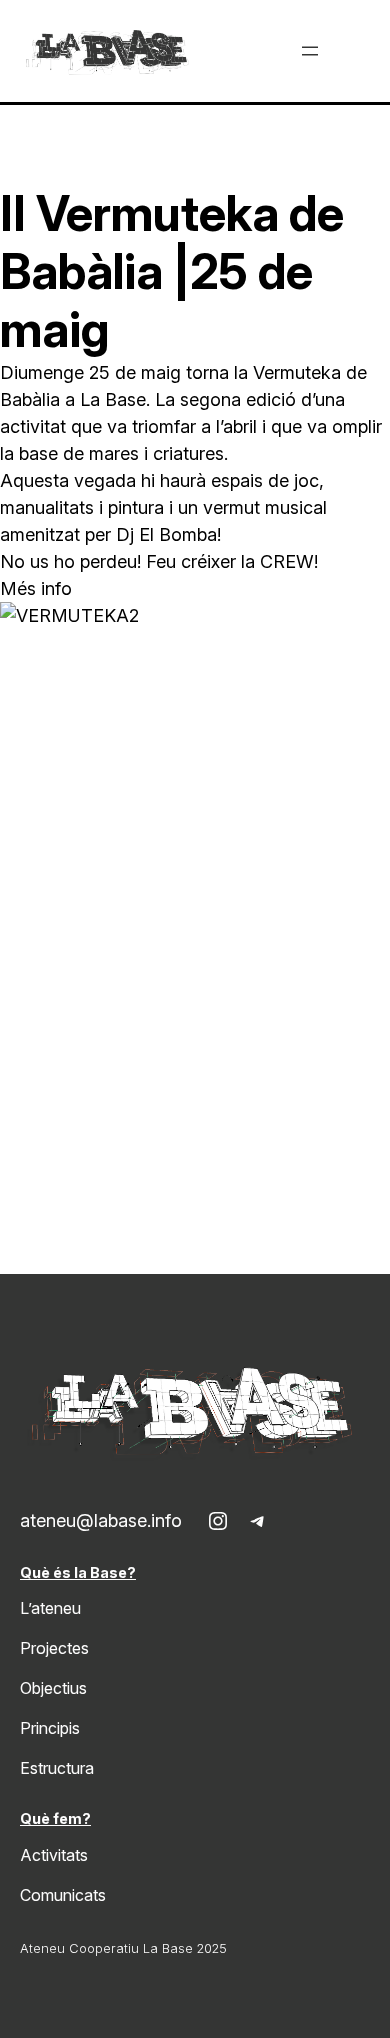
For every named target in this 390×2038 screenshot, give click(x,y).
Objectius (53, 1688)
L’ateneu (50, 1608)
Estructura (57, 1768)
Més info (36, 588)
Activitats (54, 1855)
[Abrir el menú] (310, 51)
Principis (50, 1728)
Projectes (54, 1648)
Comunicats (63, 1895)
